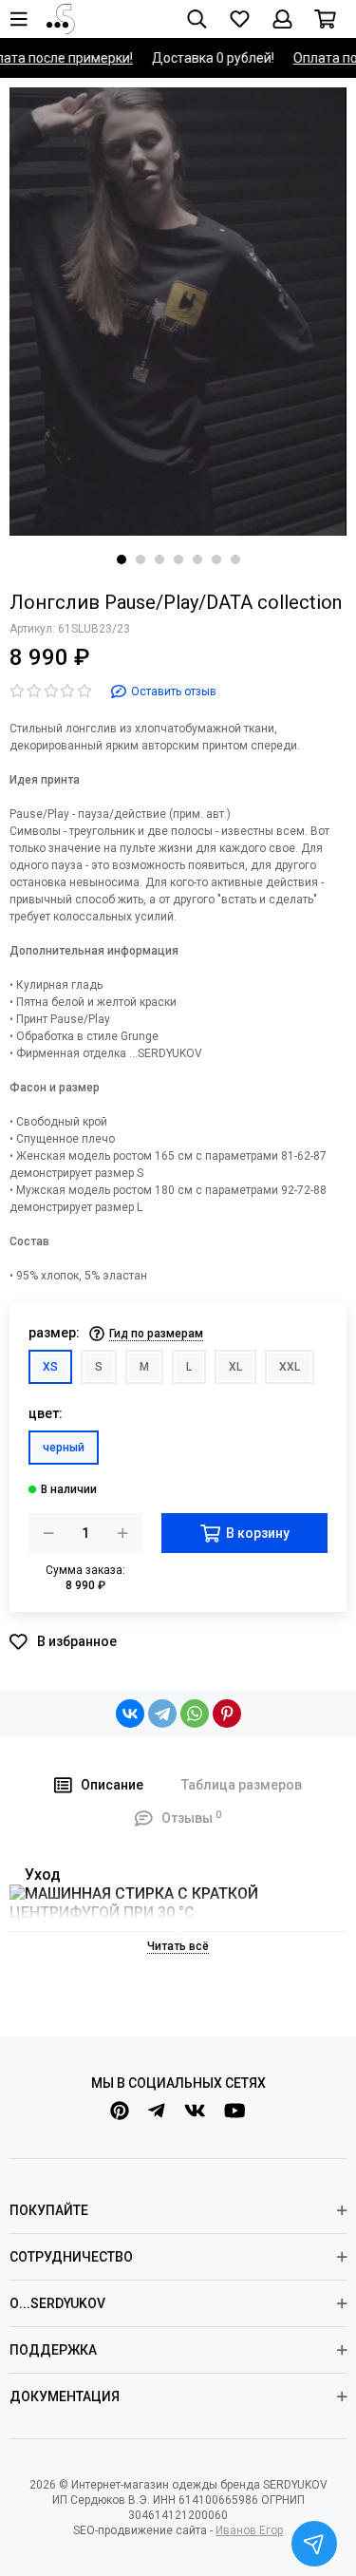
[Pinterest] (227, 1714)
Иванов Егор (249, 2530)
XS (50, 1367)
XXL (290, 1367)
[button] (122, 559)
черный (64, 1448)
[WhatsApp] (195, 1714)
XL (235, 1367)
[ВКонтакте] (130, 1714)
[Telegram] (162, 1714)
